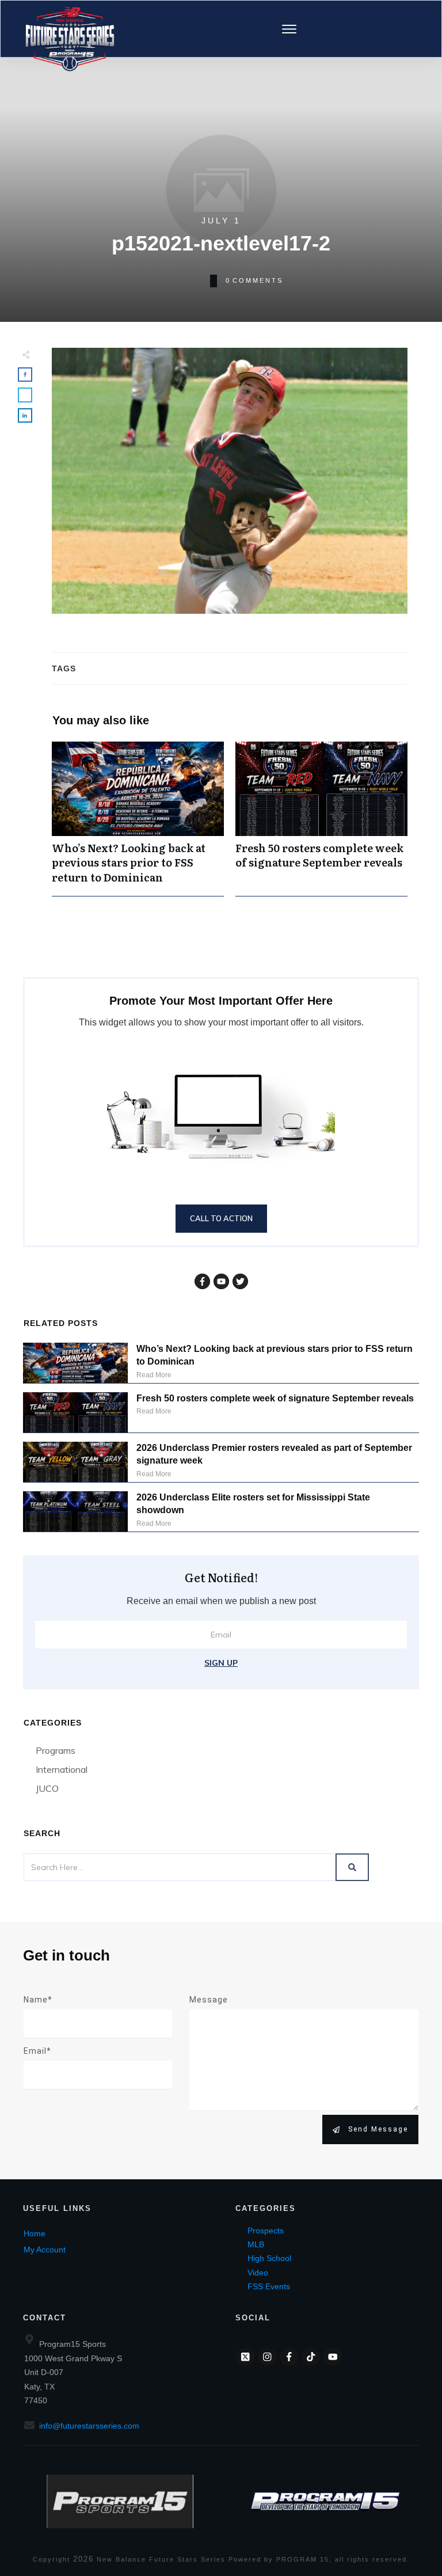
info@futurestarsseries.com (89, 2426)
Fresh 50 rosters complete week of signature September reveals (321, 819)
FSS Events (269, 2286)
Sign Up (221, 1663)
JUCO (47, 1788)
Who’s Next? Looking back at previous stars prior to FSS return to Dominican (138, 819)
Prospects (266, 2231)
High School (269, 2258)
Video (258, 2273)
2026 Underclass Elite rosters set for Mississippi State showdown (253, 1504)
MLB (256, 2244)
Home (35, 2233)
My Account (45, 2250)
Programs (56, 1750)
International (62, 1769)
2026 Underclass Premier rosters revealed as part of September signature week (274, 1454)
